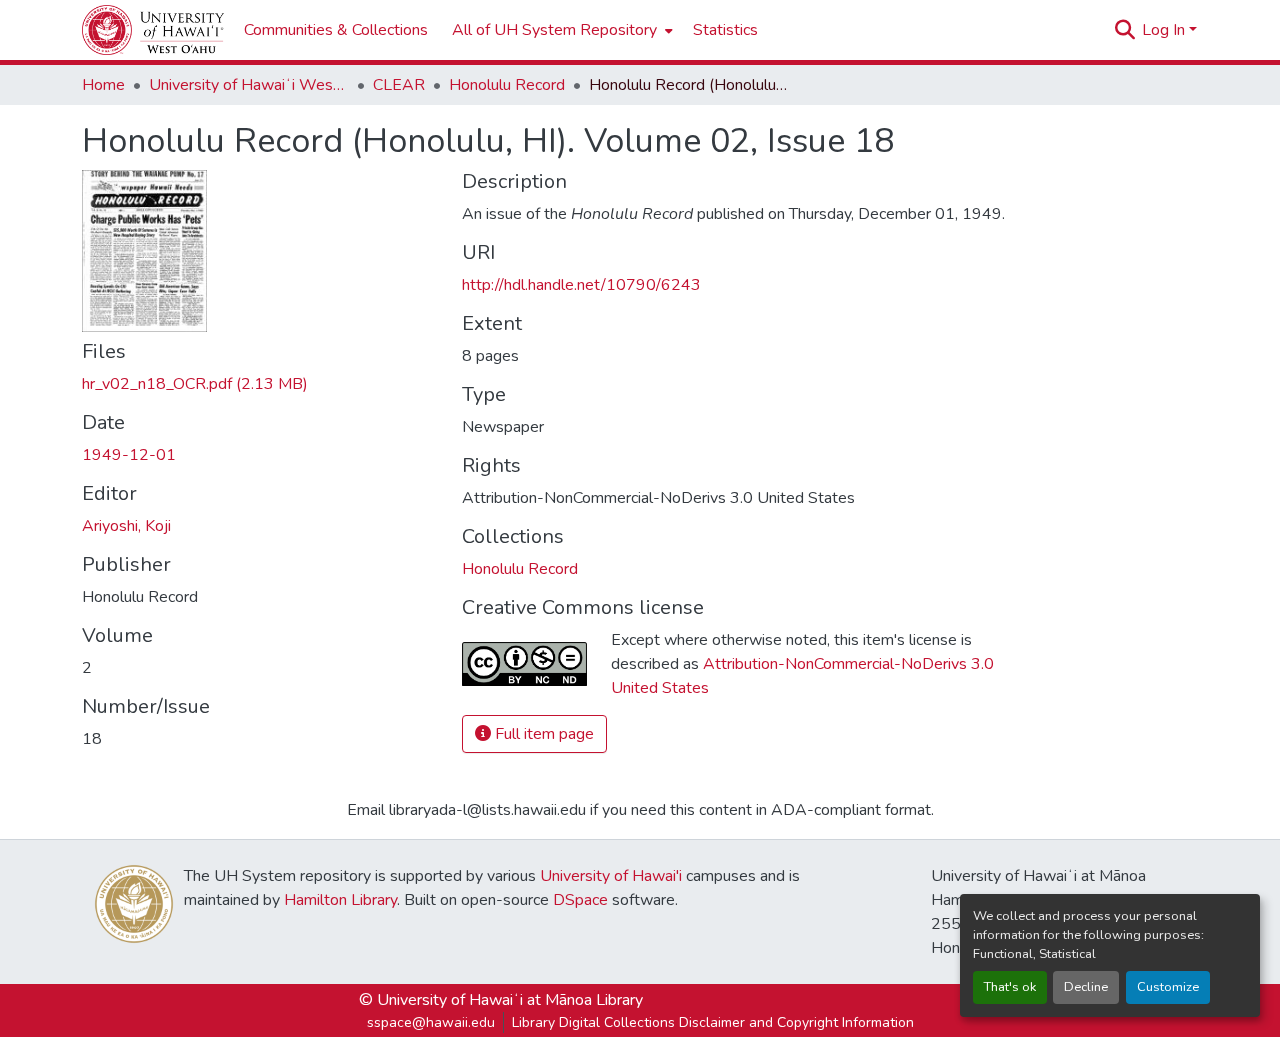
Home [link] (103, 85)
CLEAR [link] (399, 85)
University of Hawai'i (611, 876)
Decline (1086, 987)
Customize (1168, 987)
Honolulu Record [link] (507, 85)
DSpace (580, 900)
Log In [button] (1165, 30)
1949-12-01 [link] (129, 455)
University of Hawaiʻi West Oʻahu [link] (249, 85)
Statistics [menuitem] (725, 30)
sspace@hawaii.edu (431, 1022)
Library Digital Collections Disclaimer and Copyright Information (713, 1022)
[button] (153, 30)
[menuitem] (560, 30)
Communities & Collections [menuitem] (336, 30)
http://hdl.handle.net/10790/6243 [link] (581, 285)
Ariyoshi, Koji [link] (126, 526)
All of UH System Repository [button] (554, 30)
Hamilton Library (340, 900)
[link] (260, 384)
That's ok (1010, 987)
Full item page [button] (542, 734)
